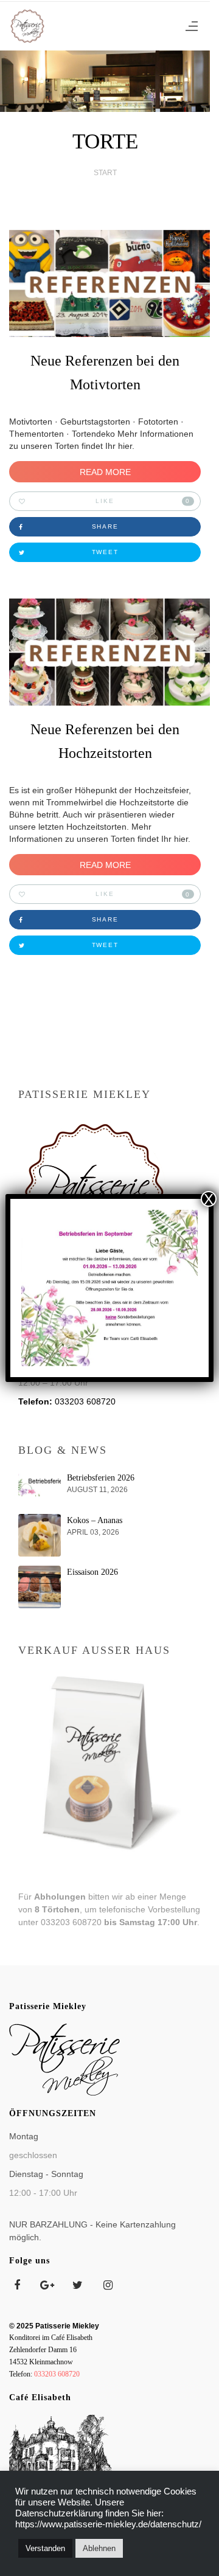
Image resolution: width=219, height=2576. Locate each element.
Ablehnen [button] (99, 2548)
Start (105, 173)
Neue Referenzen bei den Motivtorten (105, 373)
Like (143, 501)
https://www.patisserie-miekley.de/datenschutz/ (108, 2524)
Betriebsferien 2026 (101, 1478)
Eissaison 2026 (92, 1572)
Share (105, 526)
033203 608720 (85, 1401)
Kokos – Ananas (95, 1520)
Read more (105, 472)
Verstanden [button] (45, 2548)
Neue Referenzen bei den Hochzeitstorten (105, 741)
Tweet (105, 552)
